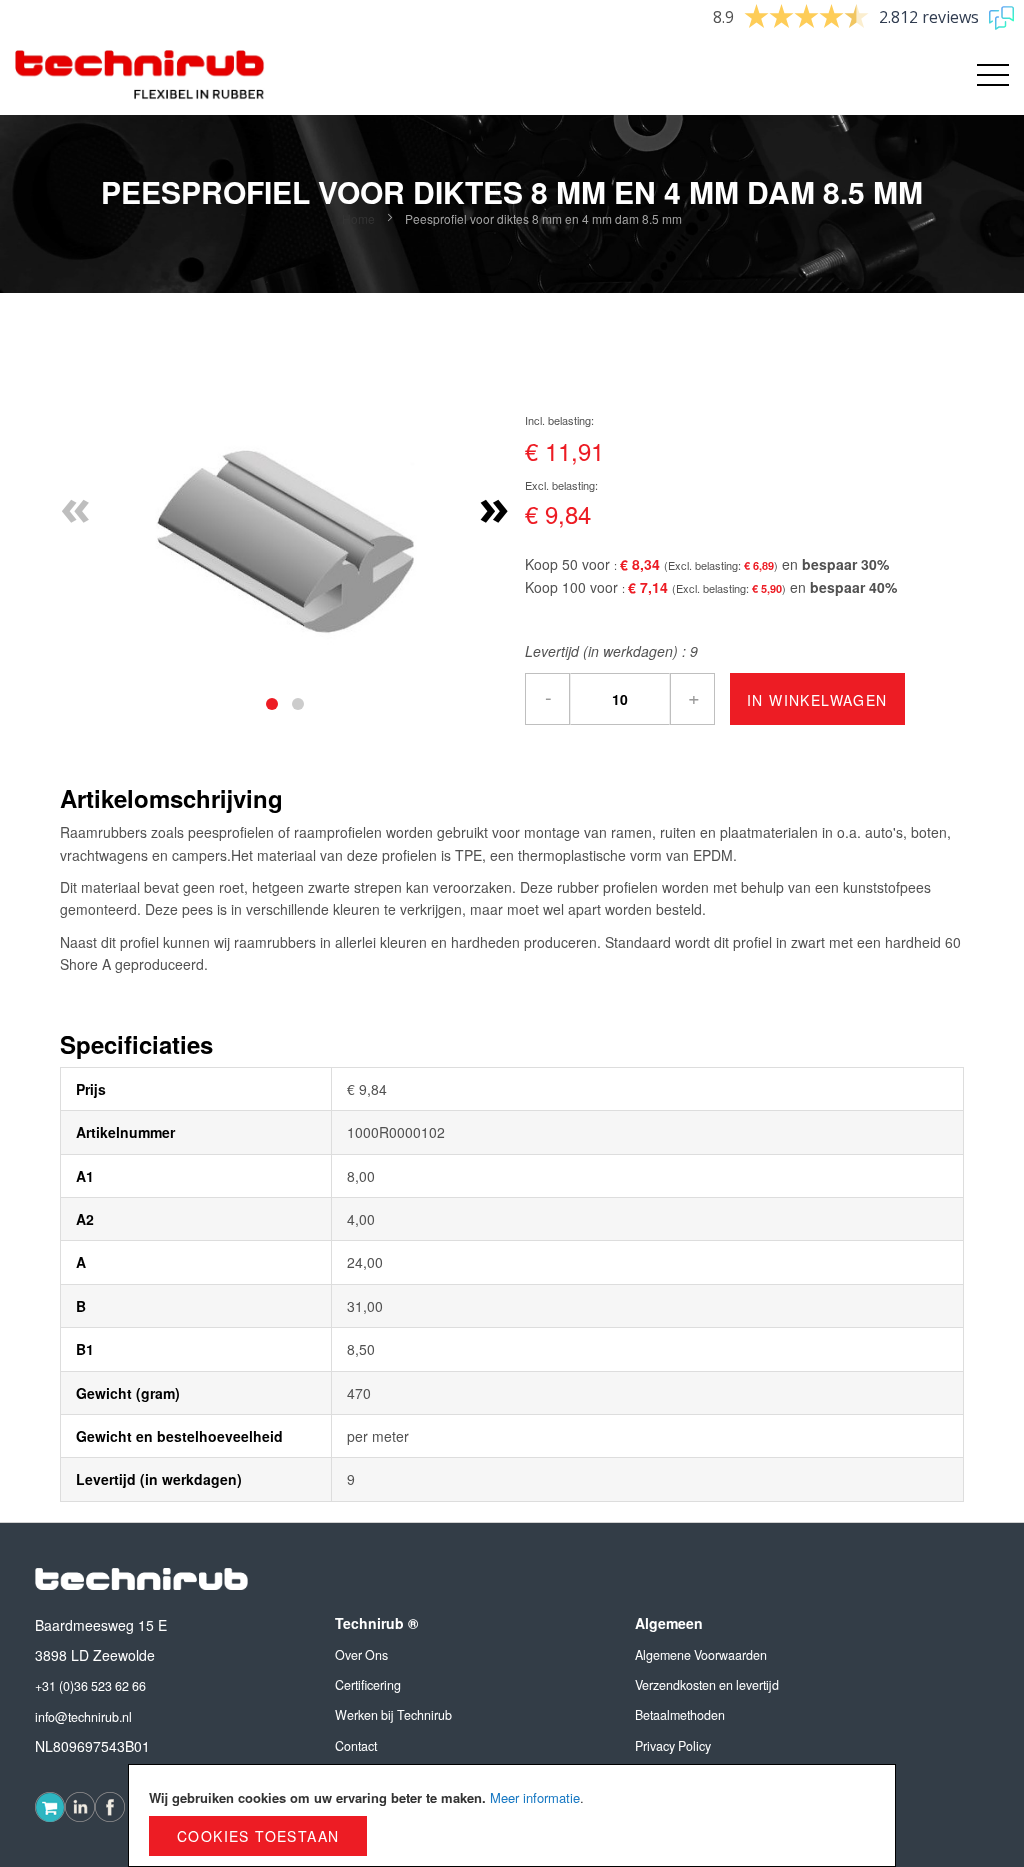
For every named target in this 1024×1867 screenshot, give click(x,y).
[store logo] (140, 75)
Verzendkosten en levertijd (707, 1685)
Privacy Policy (673, 1746)
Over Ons (361, 1655)
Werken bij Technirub (393, 1715)
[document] (512, 1815)
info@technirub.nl (83, 1717)
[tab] (272, 704)
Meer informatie (535, 1797)
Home (358, 218)
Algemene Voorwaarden (701, 1655)
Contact (356, 1746)
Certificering (368, 1685)
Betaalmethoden (680, 1715)
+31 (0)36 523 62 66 (90, 1686)
